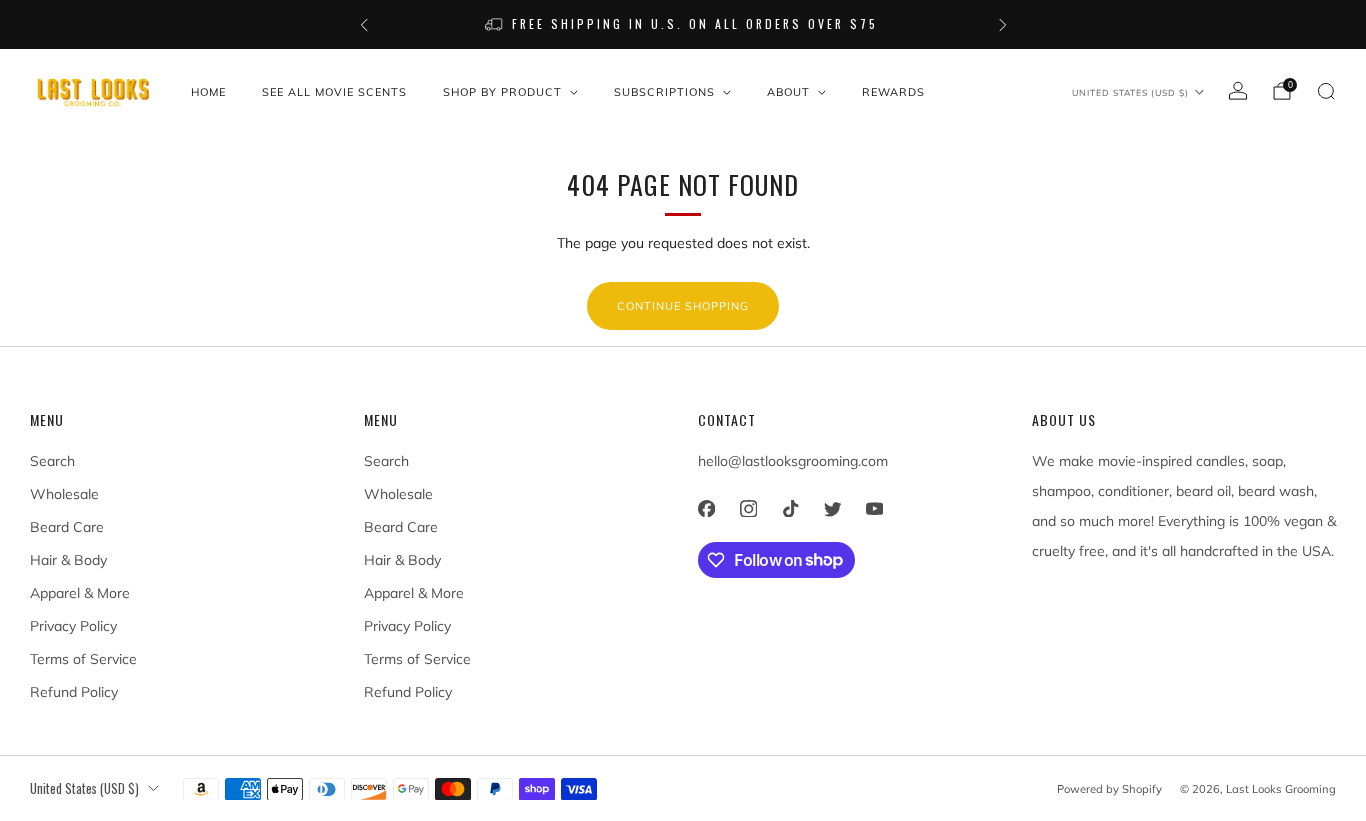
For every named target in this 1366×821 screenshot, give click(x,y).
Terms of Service (83, 659)
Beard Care (67, 527)
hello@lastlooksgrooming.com (793, 461)
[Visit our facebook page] (706, 509)
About (788, 92)
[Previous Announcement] (364, 25)
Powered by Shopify (1109, 789)
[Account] (1238, 91)
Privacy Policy (73, 626)
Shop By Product (502, 92)
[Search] (1326, 91)
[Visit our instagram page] (748, 509)
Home (208, 92)
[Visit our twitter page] (832, 509)
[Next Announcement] (1003, 25)
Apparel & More (80, 593)
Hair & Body (68, 560)
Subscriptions (664, 92)
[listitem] (683, 24)
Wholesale (64, 494)
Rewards (893, 92)
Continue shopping (683, 306)
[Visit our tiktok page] (790, 509)
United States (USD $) (1130, 92)
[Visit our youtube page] (874, 509)
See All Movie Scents (334, 92)
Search (52, 461)
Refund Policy (74, 692)
